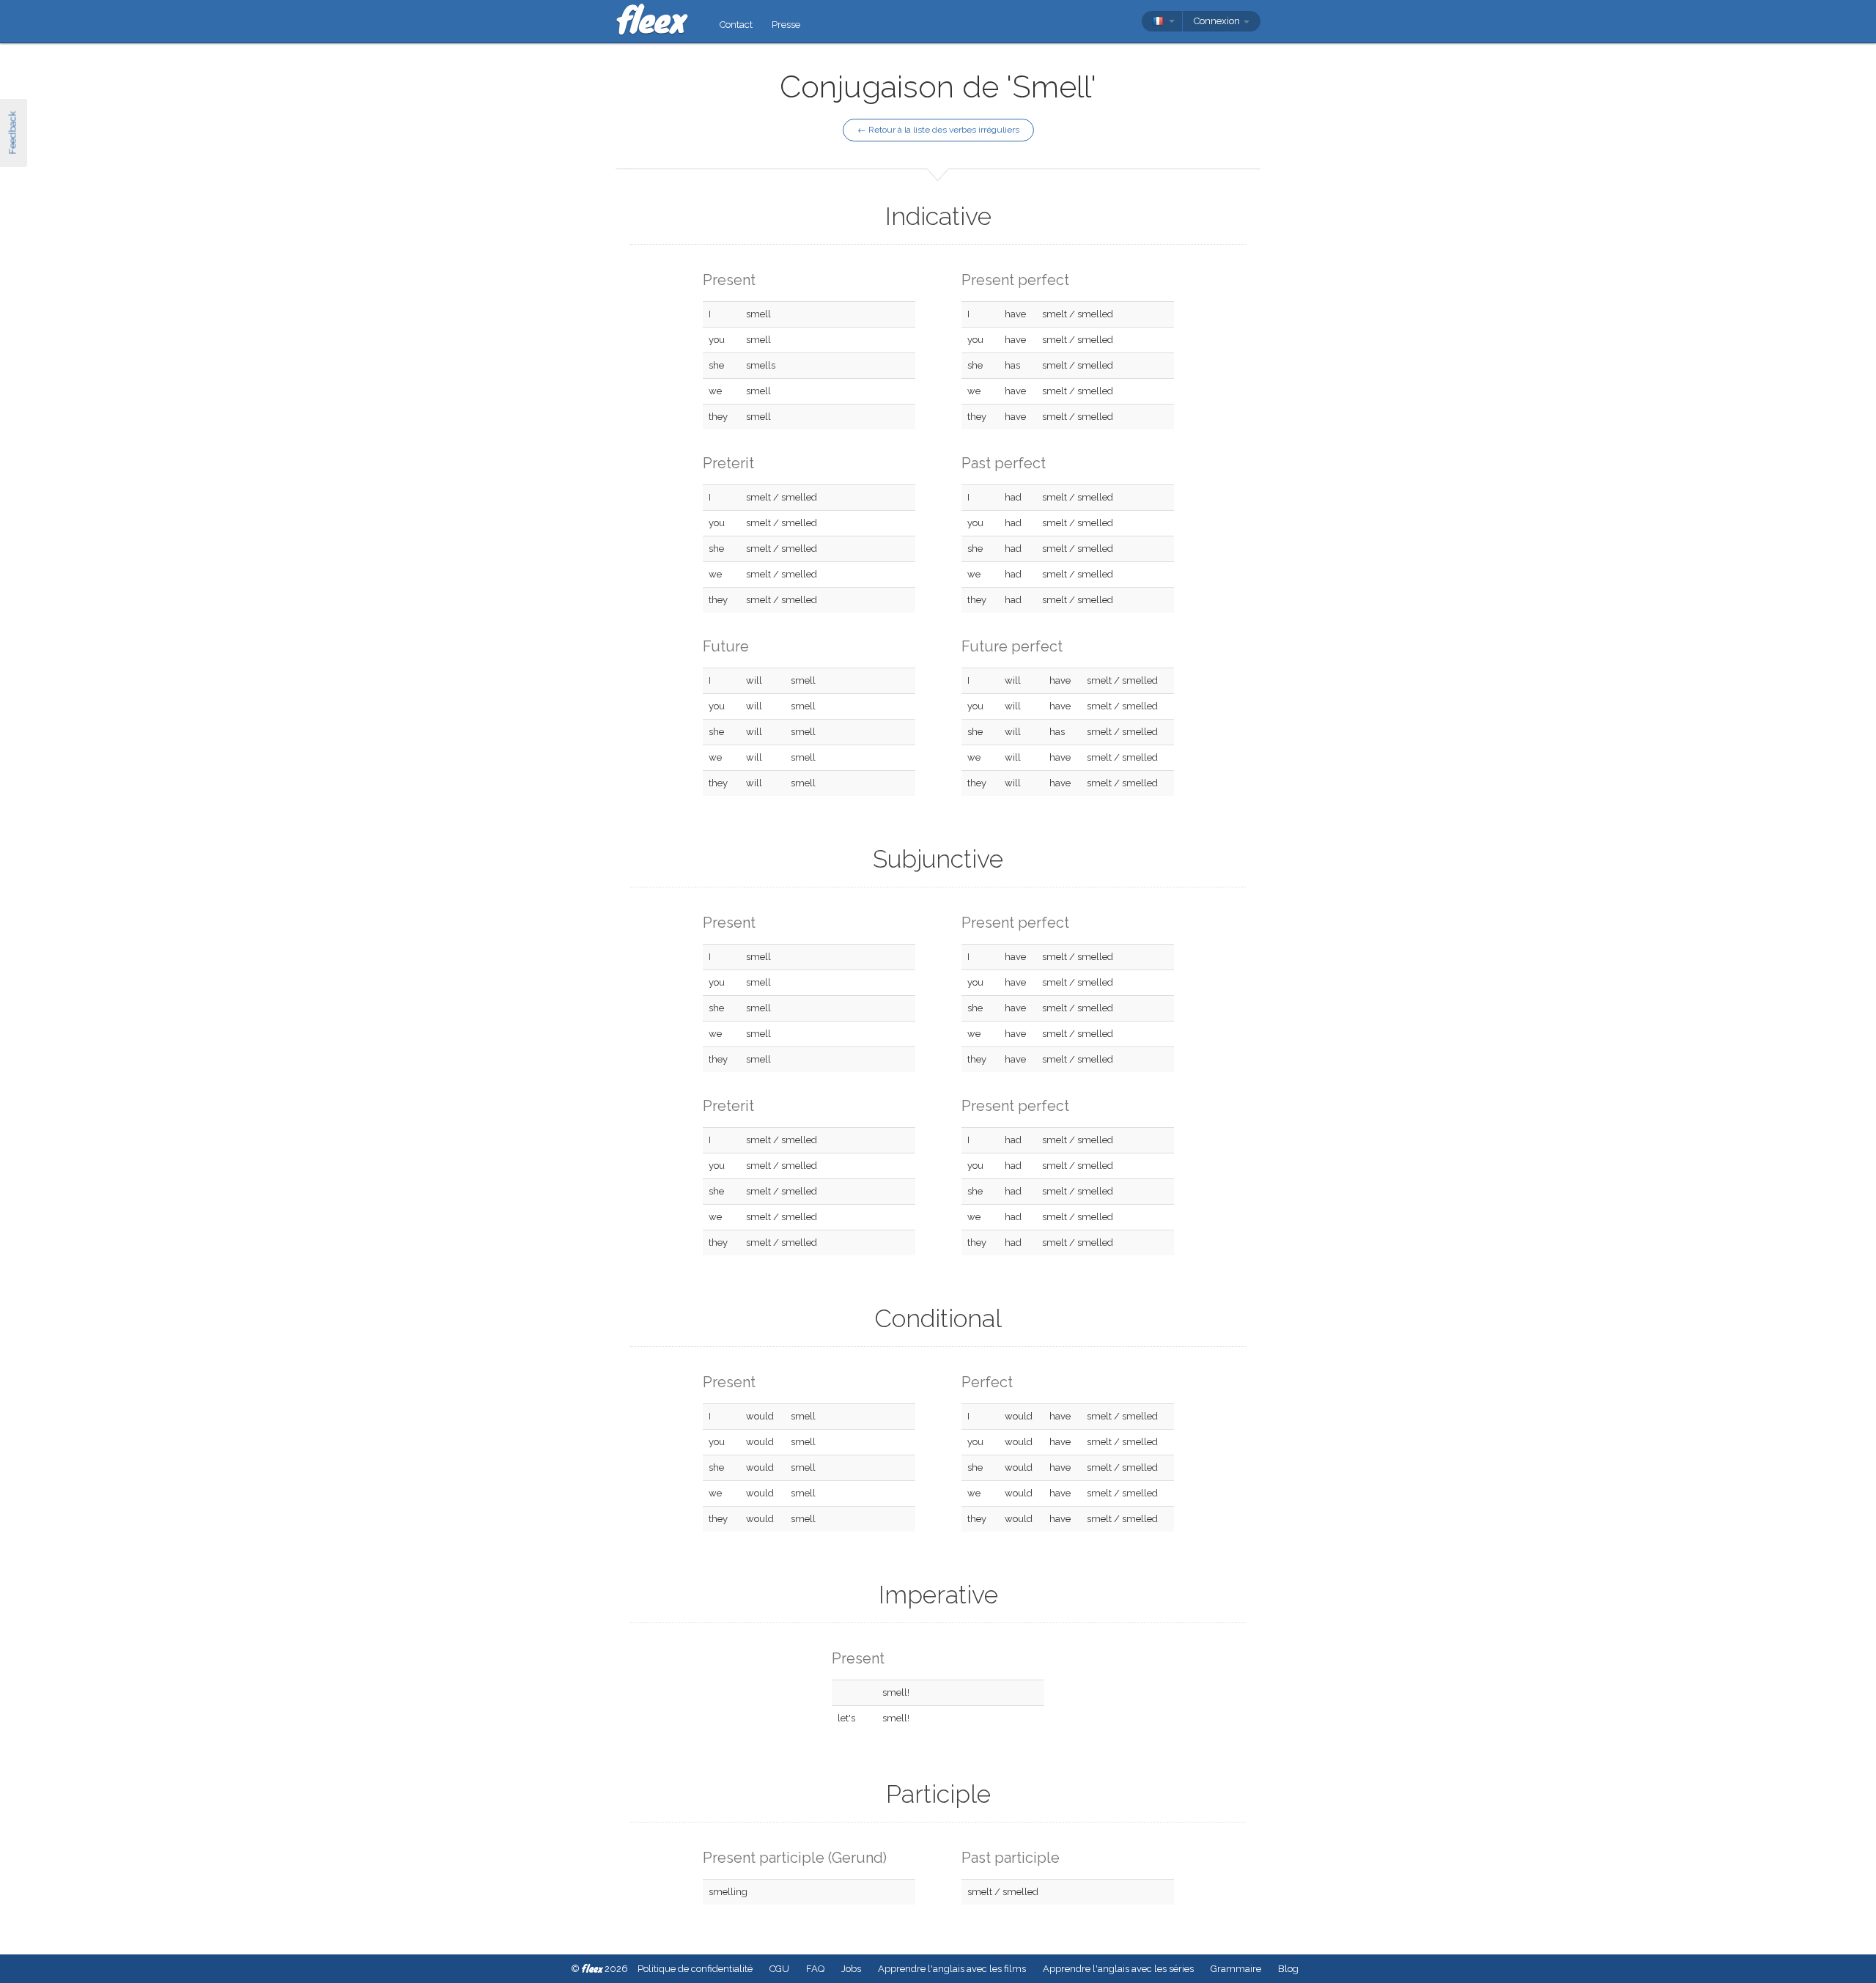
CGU (779, 1969)
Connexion (1218, 21)
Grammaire (1236, 1969)
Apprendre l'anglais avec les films (952, 1969)
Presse (786, 25)
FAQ (815, 1969)
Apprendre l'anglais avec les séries (1118, 1969)
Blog (1288, 1969)
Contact (736, 25)
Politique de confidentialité (695, 1969)
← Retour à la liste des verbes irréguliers (938, 130)
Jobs (851, 1969)
